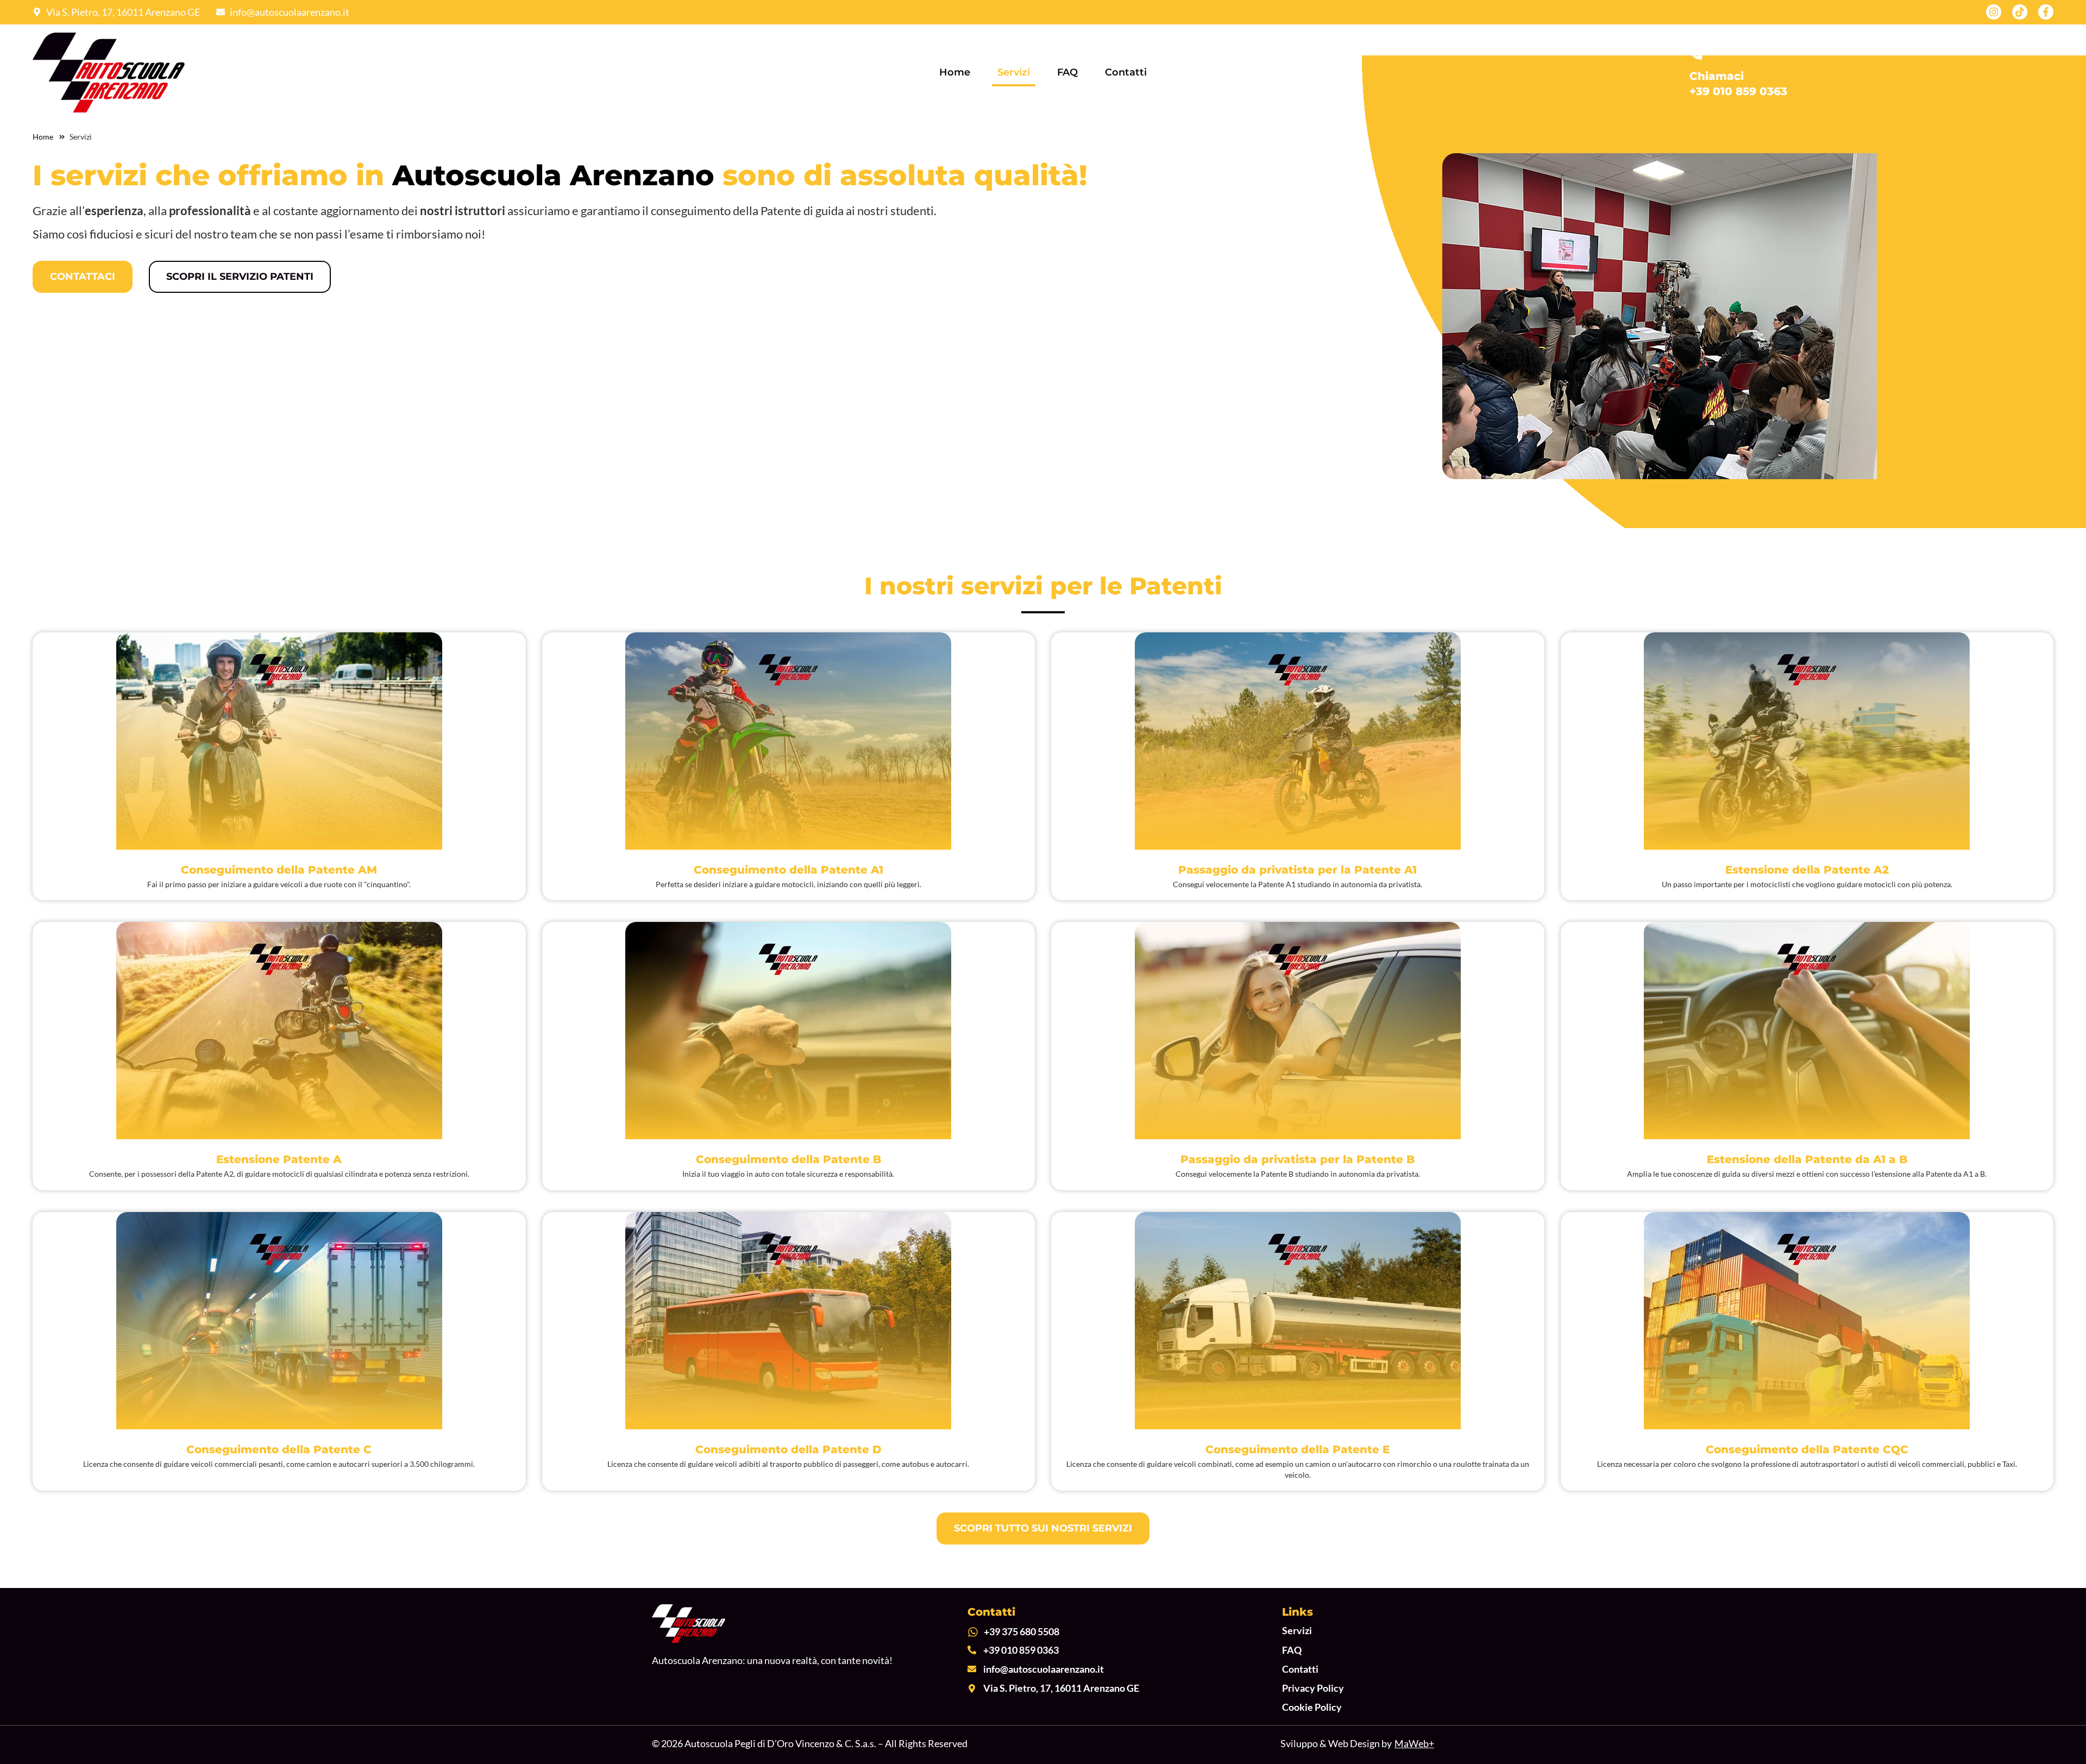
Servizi (1014, 72)
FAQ (1067, 72)
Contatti (1126, 72)
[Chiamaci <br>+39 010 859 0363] (1696, 53)
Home (955, 72)
